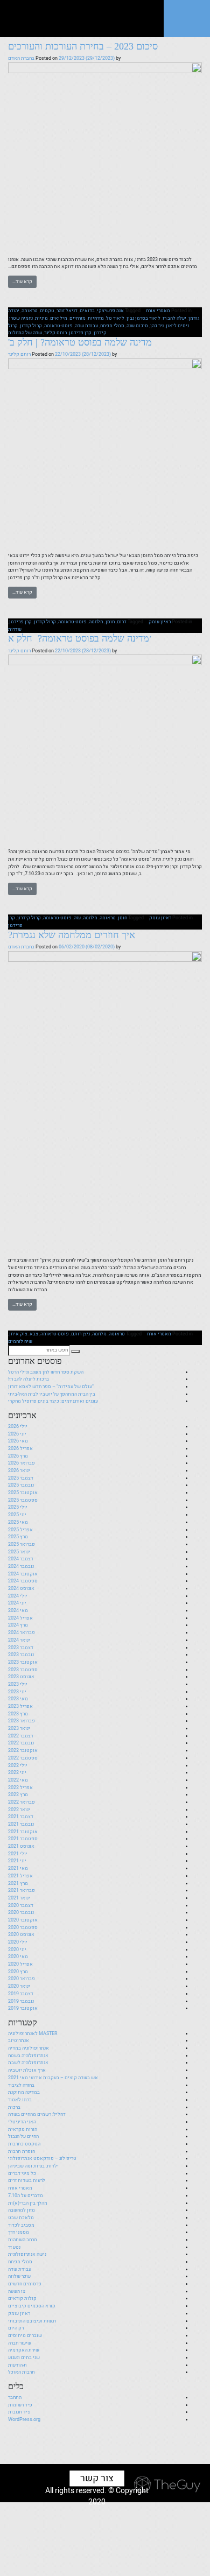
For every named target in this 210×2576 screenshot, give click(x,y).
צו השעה (17, 2291)
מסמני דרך (19, 2232)
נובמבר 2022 (21, 1743)
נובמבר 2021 (21, 1824)
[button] (75, 1352)
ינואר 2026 (19, 1470)
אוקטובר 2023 (23, 1662)
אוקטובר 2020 (23, 1920)
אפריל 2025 (20, 1530)
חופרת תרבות (22, 2151)
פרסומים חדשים (25, 2284)
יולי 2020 (18, 1942)
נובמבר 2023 (21, 1655)
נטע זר (14, 2247)
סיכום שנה (137, 326)
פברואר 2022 (22, 1802)
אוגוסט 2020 (21, 1934)
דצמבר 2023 (21, 1648)
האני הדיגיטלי (22, 2122)
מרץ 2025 (18, 1537)
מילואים (59, 318)
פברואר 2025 (22, 1544)
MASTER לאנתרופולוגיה (33, 2033)
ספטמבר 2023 (23, 1670)
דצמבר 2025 (21, 1478)
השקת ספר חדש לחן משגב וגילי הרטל (46, 1372)
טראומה (30, 311)
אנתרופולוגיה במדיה (29, 2048)
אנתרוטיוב (19, 2040)
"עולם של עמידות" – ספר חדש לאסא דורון (51, 1386)
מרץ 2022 (18, 1794)
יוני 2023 (17, 1692)
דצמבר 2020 (21, 1905)
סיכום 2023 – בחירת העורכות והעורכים (83, 46)
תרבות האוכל (22, 2372)
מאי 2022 (18, 1780)
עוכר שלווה (19, 2276)
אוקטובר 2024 (23, 1574)
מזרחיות (96, 318)
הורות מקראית (23, 2129)
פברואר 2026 (22, 1463)
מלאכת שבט (21, 2218)
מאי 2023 (18, 1699)
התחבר (15, 2397)
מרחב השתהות (23, 2240)
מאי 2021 (18, 1868)
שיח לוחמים (20, 1341)
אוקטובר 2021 (23, 1832)
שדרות (15, 629)
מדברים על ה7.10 (26, 2195)
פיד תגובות (19, 2412)
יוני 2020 (17, 1949)
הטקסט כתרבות (24, 2144)
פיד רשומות (20, 2405)
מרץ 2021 (18, 1883)
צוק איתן (18, 1334)
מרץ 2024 (18, 1625)
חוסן (110, 622)
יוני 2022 (17, 1772)
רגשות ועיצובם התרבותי (32, 2321)
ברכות (14, 2107)
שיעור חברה (20, 2343)
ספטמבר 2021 (23, 1839)
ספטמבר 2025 (23, 1500)
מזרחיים (78, 318)
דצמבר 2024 (21, 1559)
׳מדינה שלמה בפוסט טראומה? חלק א (80, 638)
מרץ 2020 (18, 1972)
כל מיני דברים (22, 2173)
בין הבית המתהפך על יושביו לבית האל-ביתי (52, 1394)
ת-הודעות (17, 2365)
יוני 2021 (17, 1861)
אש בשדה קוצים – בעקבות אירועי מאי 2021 (53, 2078)
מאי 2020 (18, 1956)
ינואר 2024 (19, 1640)
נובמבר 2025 (21, 1485)
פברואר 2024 (22, 1632)
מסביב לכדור (21, 2225)
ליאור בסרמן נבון (143, 318)
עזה (77, 918)
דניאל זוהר (67, 311)
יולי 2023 (18, 1684)
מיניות (41, 318)
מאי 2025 (18, 1522)
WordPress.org (24, 2419)
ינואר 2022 (19, 1810)
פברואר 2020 (22, 1979)
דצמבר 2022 (21, 1736)
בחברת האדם (21, 58)
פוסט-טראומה (58, 326)
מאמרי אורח (158, 311)
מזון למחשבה (22, 2210)
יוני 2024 (17, 1603)
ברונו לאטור (20, 2100)
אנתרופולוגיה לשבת (28, 2063)
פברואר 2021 (22, 1890)
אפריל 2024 (20, 1618)
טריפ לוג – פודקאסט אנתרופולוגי (42, 2158)
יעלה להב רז (174, 318)
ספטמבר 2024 (23, 1581)
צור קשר (97, 2478)
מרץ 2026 (18, 1456)
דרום (122, 622)
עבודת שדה (86, 326)
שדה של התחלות (25, 333)
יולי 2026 (18, 1426)
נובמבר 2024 (21, 1566)
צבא (34, 1334)
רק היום (16, 2328)
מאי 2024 (18, 1610)
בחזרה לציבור (21, 2085)
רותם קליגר (55, 333)
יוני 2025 (17, 1515)
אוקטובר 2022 (23, 1750)
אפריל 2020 (20, 1964)
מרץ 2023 (18, 1714)
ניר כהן (157, 326)
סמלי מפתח (112, 326)
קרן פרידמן (80, 333)
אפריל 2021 (20, 1876)
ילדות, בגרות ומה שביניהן (33, 2166)
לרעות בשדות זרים (27, 2180)
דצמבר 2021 (21, 1817)
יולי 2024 (18, 1596)
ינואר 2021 (19, 1898)
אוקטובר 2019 (23, 2008)
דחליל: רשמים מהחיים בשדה (37, 2114)
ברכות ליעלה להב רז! (29, 1379)
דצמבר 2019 (21, 1994)
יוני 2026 (17, 1434)
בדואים (87, 311)
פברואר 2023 (22, 1721)
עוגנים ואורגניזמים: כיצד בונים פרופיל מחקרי (53, 1401)
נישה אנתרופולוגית (27, 2254)
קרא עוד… (22, 281)
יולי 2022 (18, 1765)
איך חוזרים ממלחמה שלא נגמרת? (72, 935)
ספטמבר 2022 (23, 1758)
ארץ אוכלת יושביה (27, 2070)
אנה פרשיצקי (110, 311)
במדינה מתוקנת (24, 2092)
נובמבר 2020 (21, 1912)
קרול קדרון (31, 326)
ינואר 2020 (19, 1986)
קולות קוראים (22, 2298)
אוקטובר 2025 (23, 1493)
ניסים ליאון (177, 326)
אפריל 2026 (20, 1448)
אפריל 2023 (20, 1706)
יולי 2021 (18, 1854)
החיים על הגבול (23, 2136)
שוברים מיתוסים (25, 2335)
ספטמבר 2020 (23, 1927)
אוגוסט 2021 (21, 1846)
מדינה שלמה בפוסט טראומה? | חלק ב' (80, 342)
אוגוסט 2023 (21, 1677)
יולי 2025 (18, 1507)
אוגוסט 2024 (21, 1588)
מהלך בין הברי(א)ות (28, 2203)
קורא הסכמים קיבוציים (32, 2306)
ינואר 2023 (19, 1728)
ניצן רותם (80, 1334)
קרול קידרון (29, 918)
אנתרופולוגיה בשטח (28, 2056)
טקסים (47, 311)
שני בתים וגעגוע (24, 2357)
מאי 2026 (18, 1441)
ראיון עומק (160, 622)
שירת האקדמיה (24, 2350)
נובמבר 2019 (21, 2001)
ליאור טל (115, 318)
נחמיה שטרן (21, 318)
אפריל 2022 (20, 1787)
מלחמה (96, 622)
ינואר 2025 (19, 1552)
